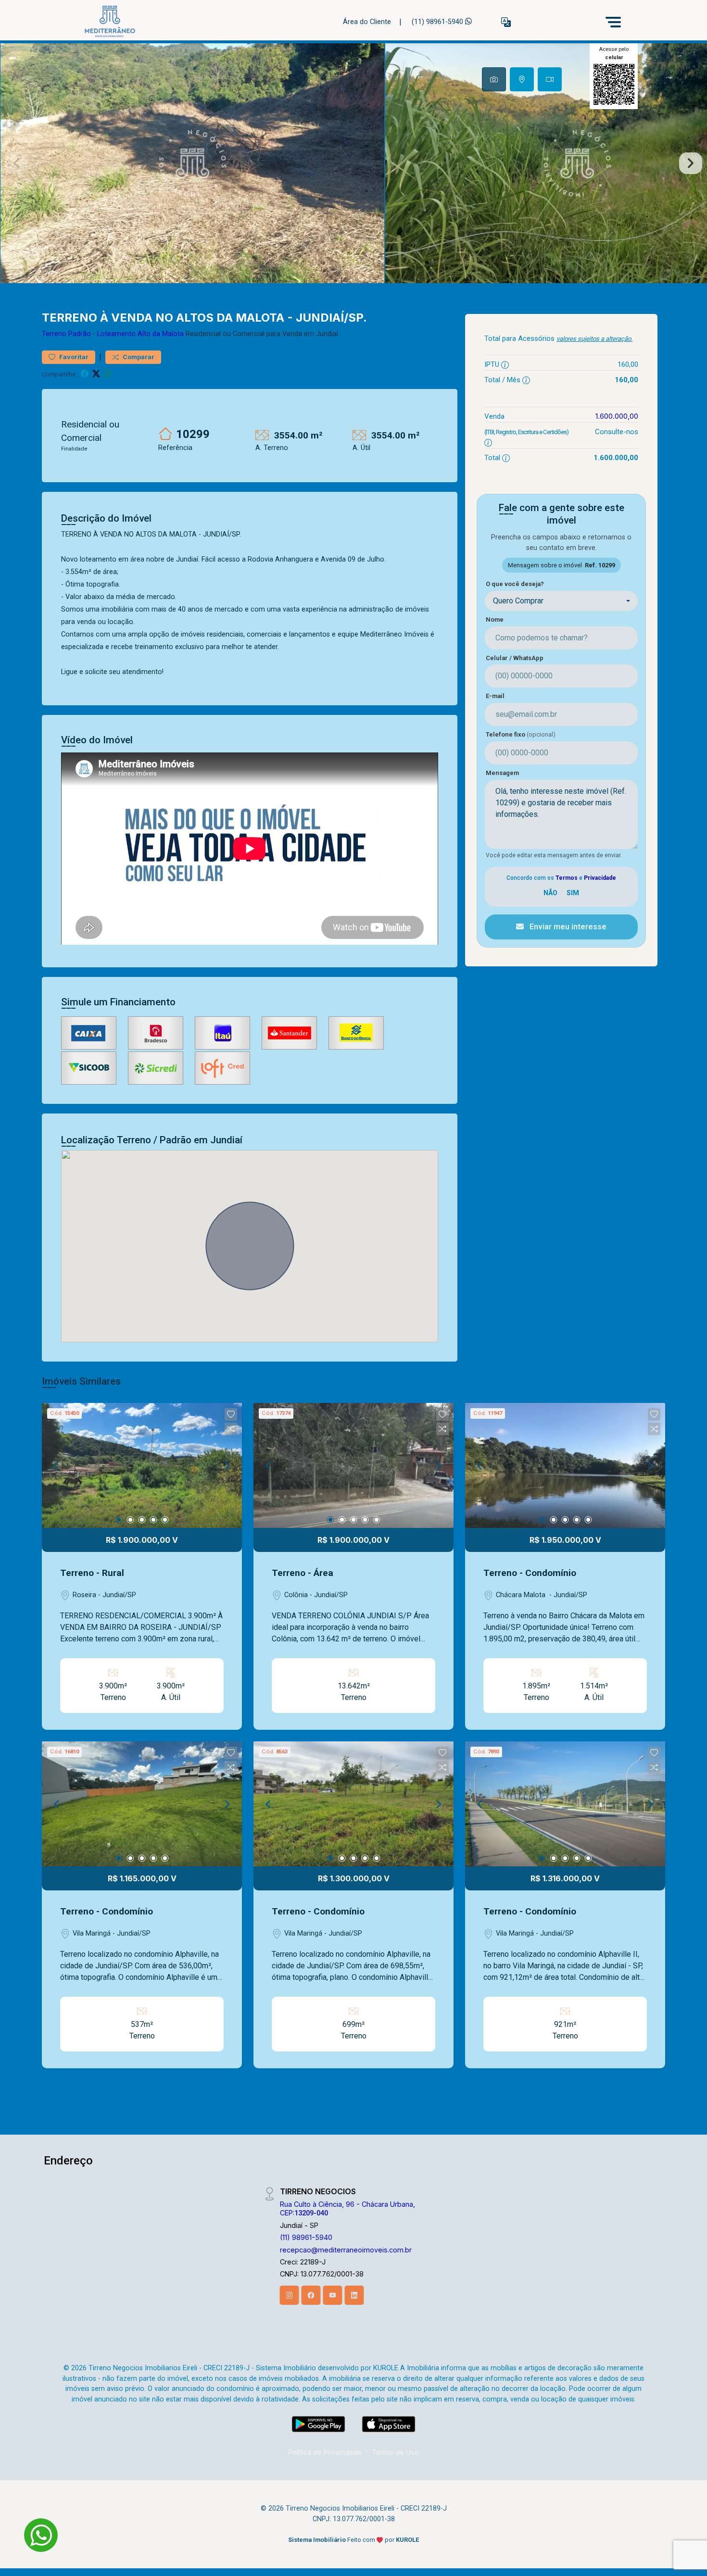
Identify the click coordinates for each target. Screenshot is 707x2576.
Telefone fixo (521, 734)
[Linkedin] (354, 2295)
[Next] (227, 1465)
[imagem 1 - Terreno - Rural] (142, 1465)
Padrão (80, 334)
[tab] (494, 79)
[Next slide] (691, 163)
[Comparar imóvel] (231, 1429)
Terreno (54, 334)
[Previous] (57, 1465)
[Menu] (613, 22)
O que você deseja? (515, 584)
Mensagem (502, 773)
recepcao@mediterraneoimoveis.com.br (346, 2250)
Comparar (138, 357)
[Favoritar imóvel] (231, 1414)
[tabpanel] (353, 163)
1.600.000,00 (617, 416)
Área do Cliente (367, 22)
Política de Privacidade (325, 2452)
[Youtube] (333, 2295)
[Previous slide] (16, 163)
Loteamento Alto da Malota (140, 334)
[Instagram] (290, 2295)
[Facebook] (311, 2295)
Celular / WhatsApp (515, 658)
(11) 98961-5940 (438, 22)
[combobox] (561, 601)
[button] (506, 22)
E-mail (495, 696)
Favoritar (73, 357)
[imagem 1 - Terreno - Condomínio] (565, 1465)
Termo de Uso (395, 2452)
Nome (495, 619)
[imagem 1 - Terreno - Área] (353, 1465)
